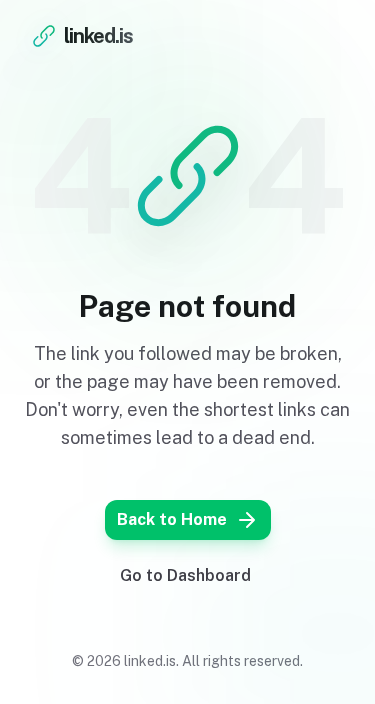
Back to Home (172, 519)
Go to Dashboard (185, 575)
